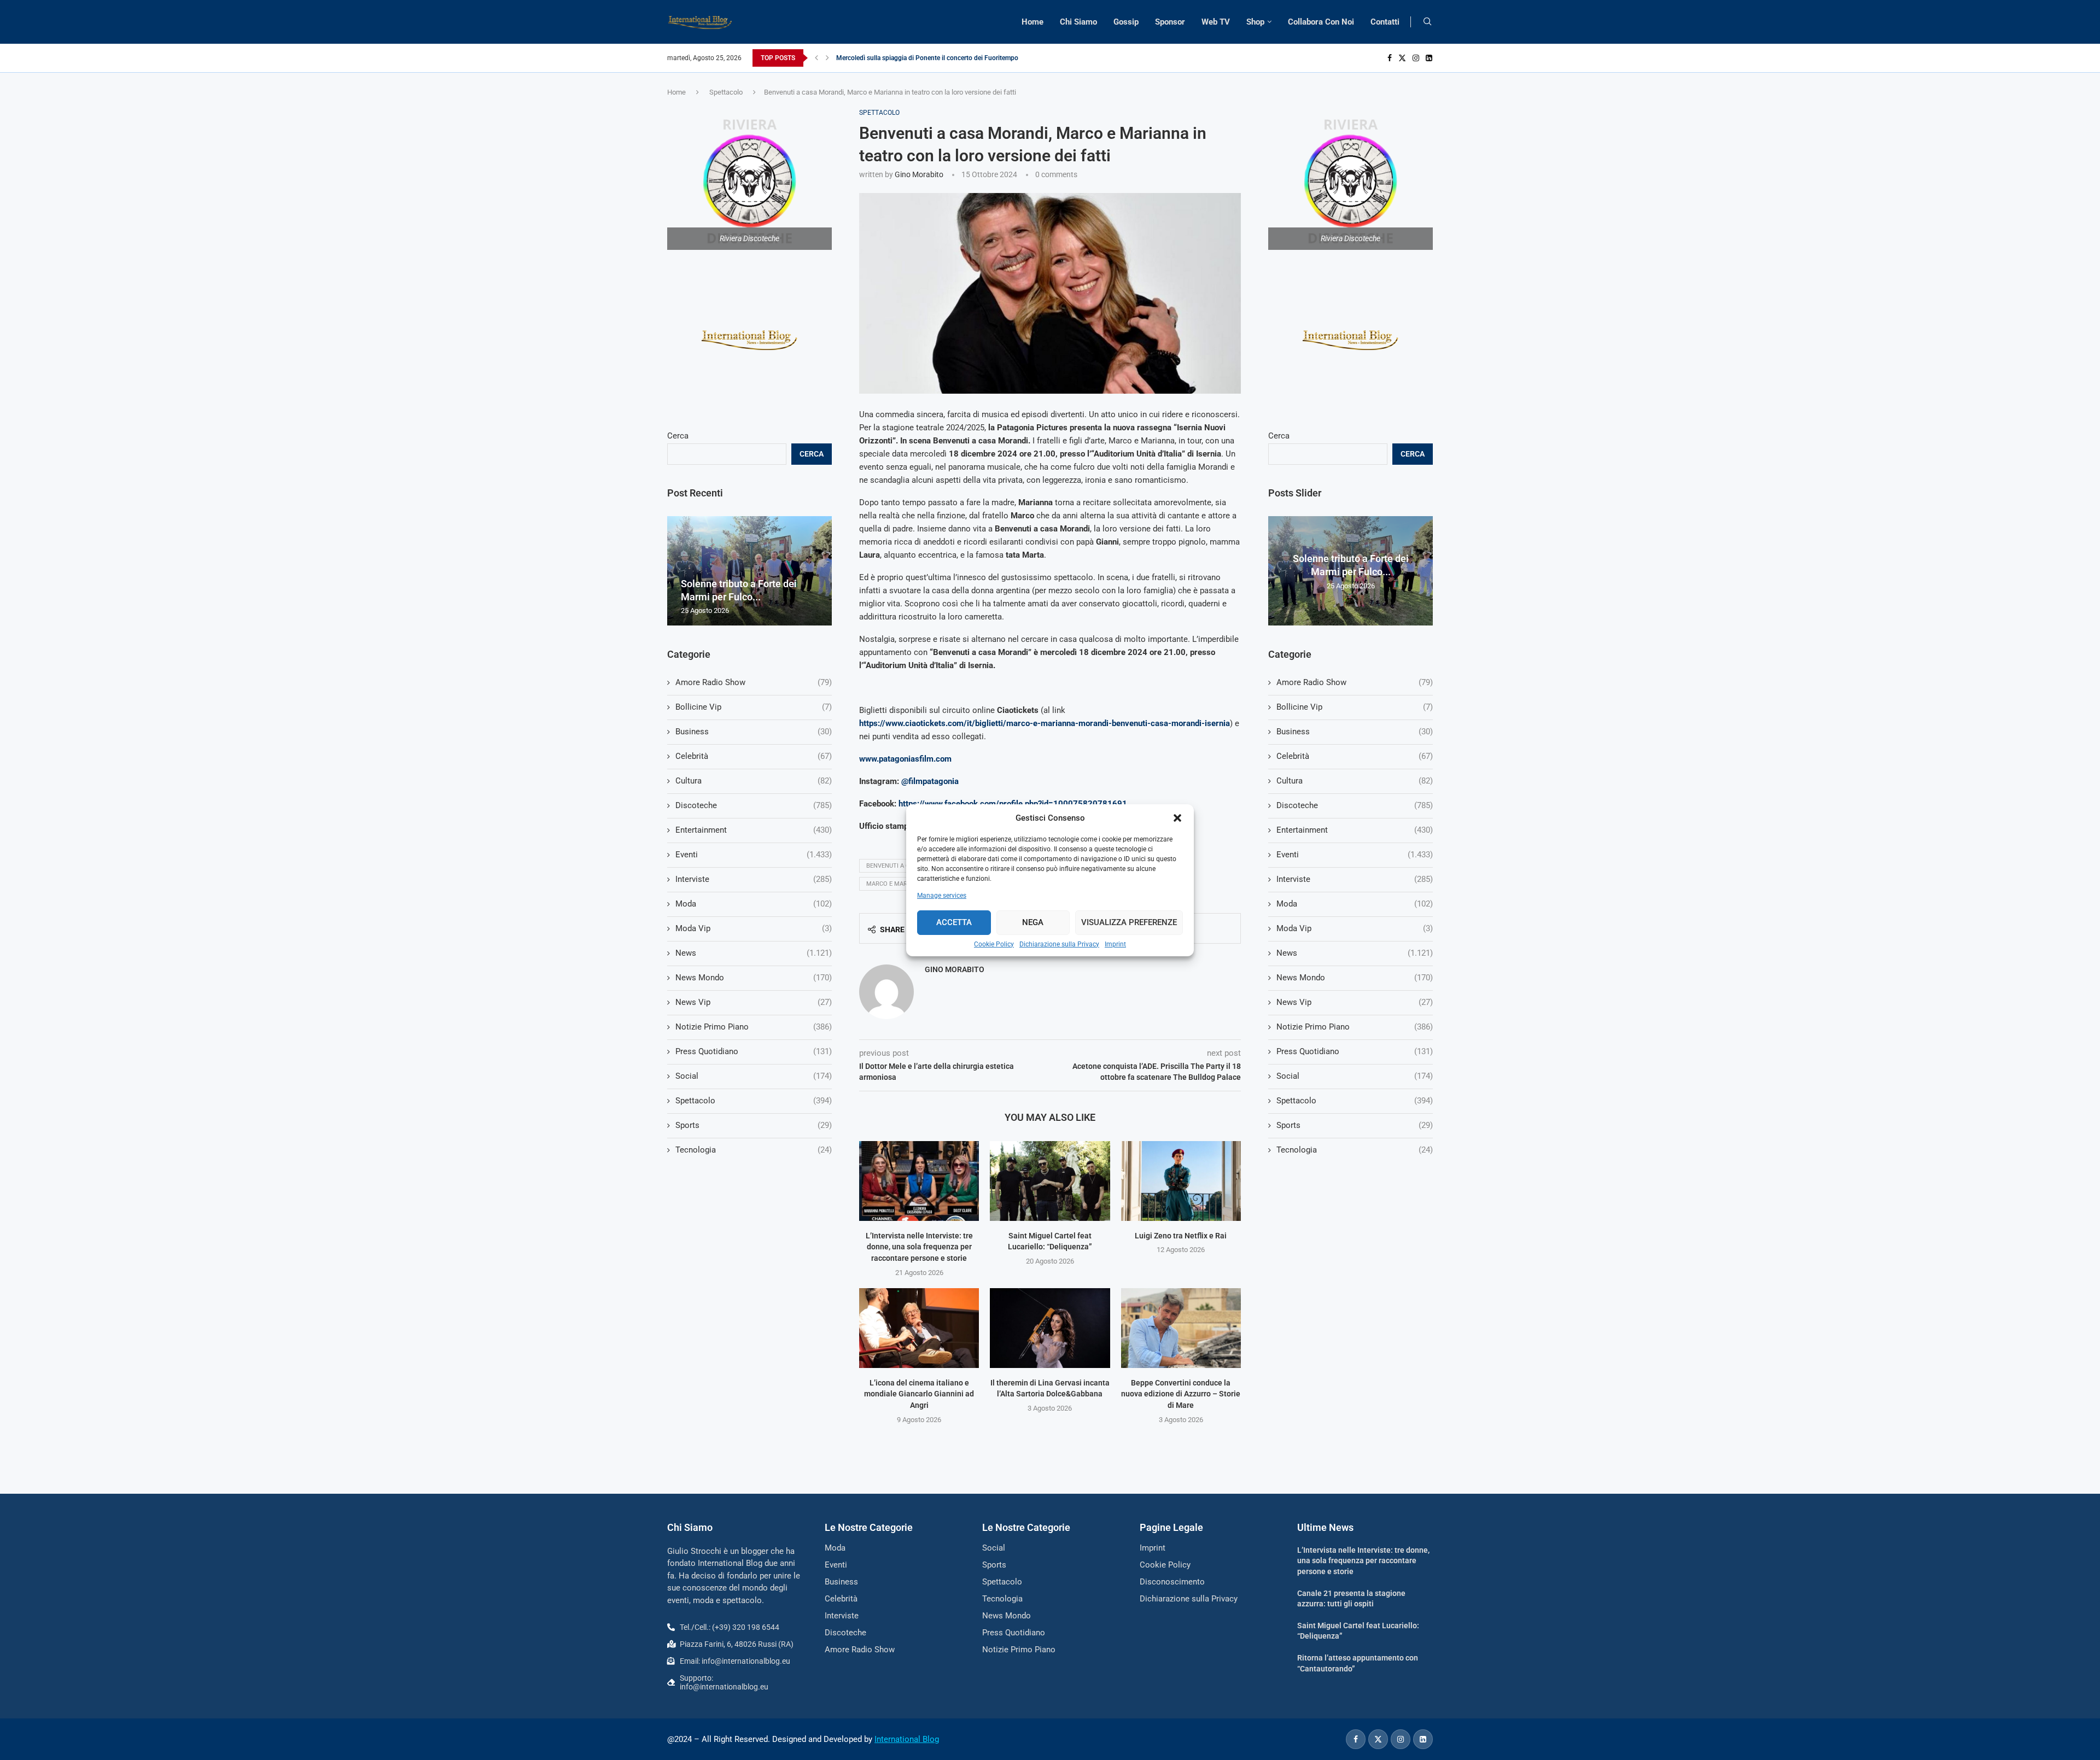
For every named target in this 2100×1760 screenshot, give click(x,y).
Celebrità (1355, 756)
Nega (1033, 922)
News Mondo (1355, 978)
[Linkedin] (1429, 58)
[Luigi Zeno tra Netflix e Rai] (1181, 1181)
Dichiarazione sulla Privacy (1059, 944)
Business (1355, 732)
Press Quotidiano (1355, 1051)
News (1355, 953)
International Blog (907, 1739)
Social (1355, 1076)
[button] (1177, 818)
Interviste (1355, 879)
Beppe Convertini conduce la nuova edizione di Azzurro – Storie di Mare (1181, 1394)
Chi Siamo (1078, 22)
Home (1032, 22)
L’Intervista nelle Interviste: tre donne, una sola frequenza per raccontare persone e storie (919, 1247)
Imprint (1115, 944)
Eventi (1355, 855)
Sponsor (1170, 22)
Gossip (1126, 22)
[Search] (1427, 22)
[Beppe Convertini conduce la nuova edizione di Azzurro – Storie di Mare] (1181, 1328)
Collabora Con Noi (1321, 22)
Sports (1355, 1125)
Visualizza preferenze (1129, 922)
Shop (1255, 22)
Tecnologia (1355, 1150)
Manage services (942, 896)
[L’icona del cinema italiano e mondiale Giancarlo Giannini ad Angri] (919, 1328)
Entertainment (1355, 830)
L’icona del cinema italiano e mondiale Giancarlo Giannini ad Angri (919, 1394)
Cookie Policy (994, 944)
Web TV (1216, 22)
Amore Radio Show (1355, 682)
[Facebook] (1390, 58)
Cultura (1355, 781)
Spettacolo (726, 92)
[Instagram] (1416, 58)
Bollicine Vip (1355, 707)
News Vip (1355, 1002)
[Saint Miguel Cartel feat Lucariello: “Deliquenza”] (1050, 1181)
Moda (1355, 904)
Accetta (954, 922)
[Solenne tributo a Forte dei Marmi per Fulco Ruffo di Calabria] (749, 571)
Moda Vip (1355, 928)
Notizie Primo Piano (1355, 1027)
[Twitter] (1402, 58)
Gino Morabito (919, 174)
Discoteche (1355, 805)
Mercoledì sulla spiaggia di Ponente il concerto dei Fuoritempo (927, 58)
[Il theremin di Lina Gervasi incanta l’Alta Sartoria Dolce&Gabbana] (1050, 1328)
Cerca (1279, 436)
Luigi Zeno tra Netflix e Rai (1181, 1236)
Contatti (1385, 22)
